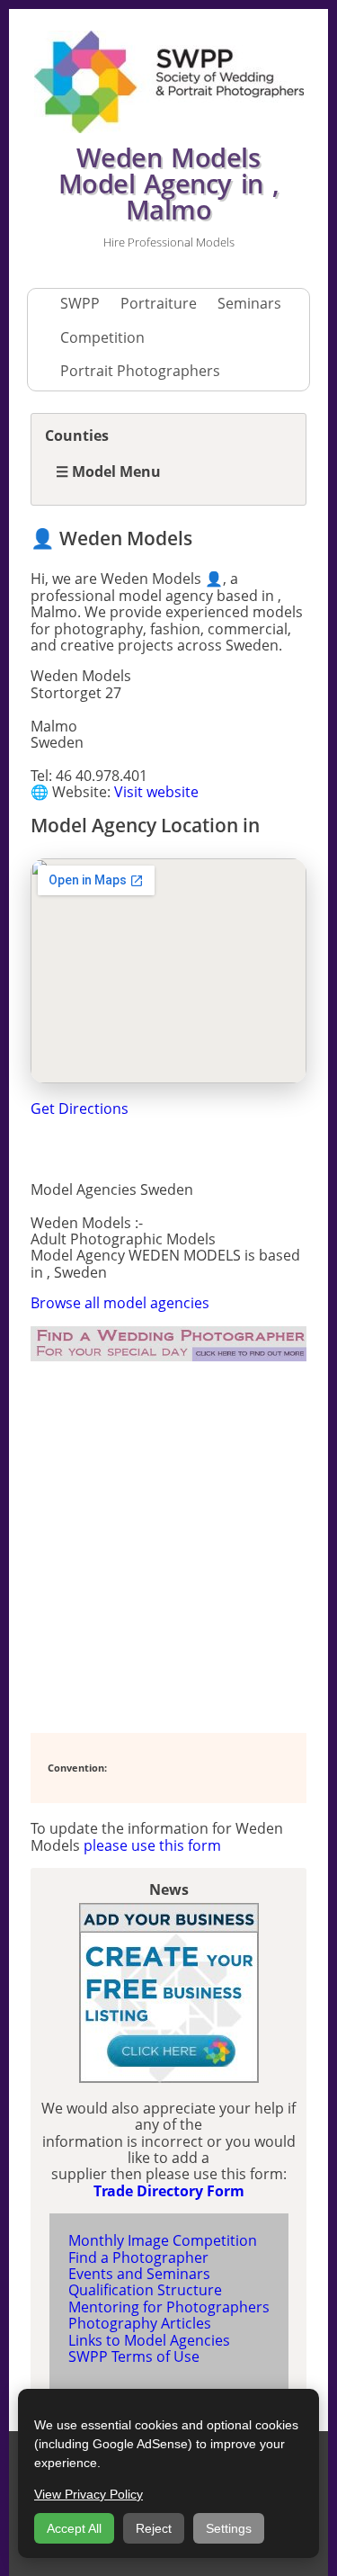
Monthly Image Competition (163, 2240)
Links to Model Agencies (149, 2340)
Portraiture (159, 303)
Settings (229, 2528)
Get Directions (80, 1108)
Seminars (249, 303)
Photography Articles (140, 2323)
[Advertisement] (168, 1547)
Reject (154, 2528)
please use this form (152, 1845)
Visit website (156, 792)
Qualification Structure (145, 2290)
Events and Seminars (139, 2274)
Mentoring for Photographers (169, 2307)
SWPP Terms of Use (134, 2356)
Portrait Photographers (140, 371)
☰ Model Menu (108, 471)
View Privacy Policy (89, 2494)
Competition (102, 337)
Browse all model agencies (120, 1303)
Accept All (74, 2528)
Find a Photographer (138, 2257)
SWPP (80, 303)
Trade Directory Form (169, 2191)
